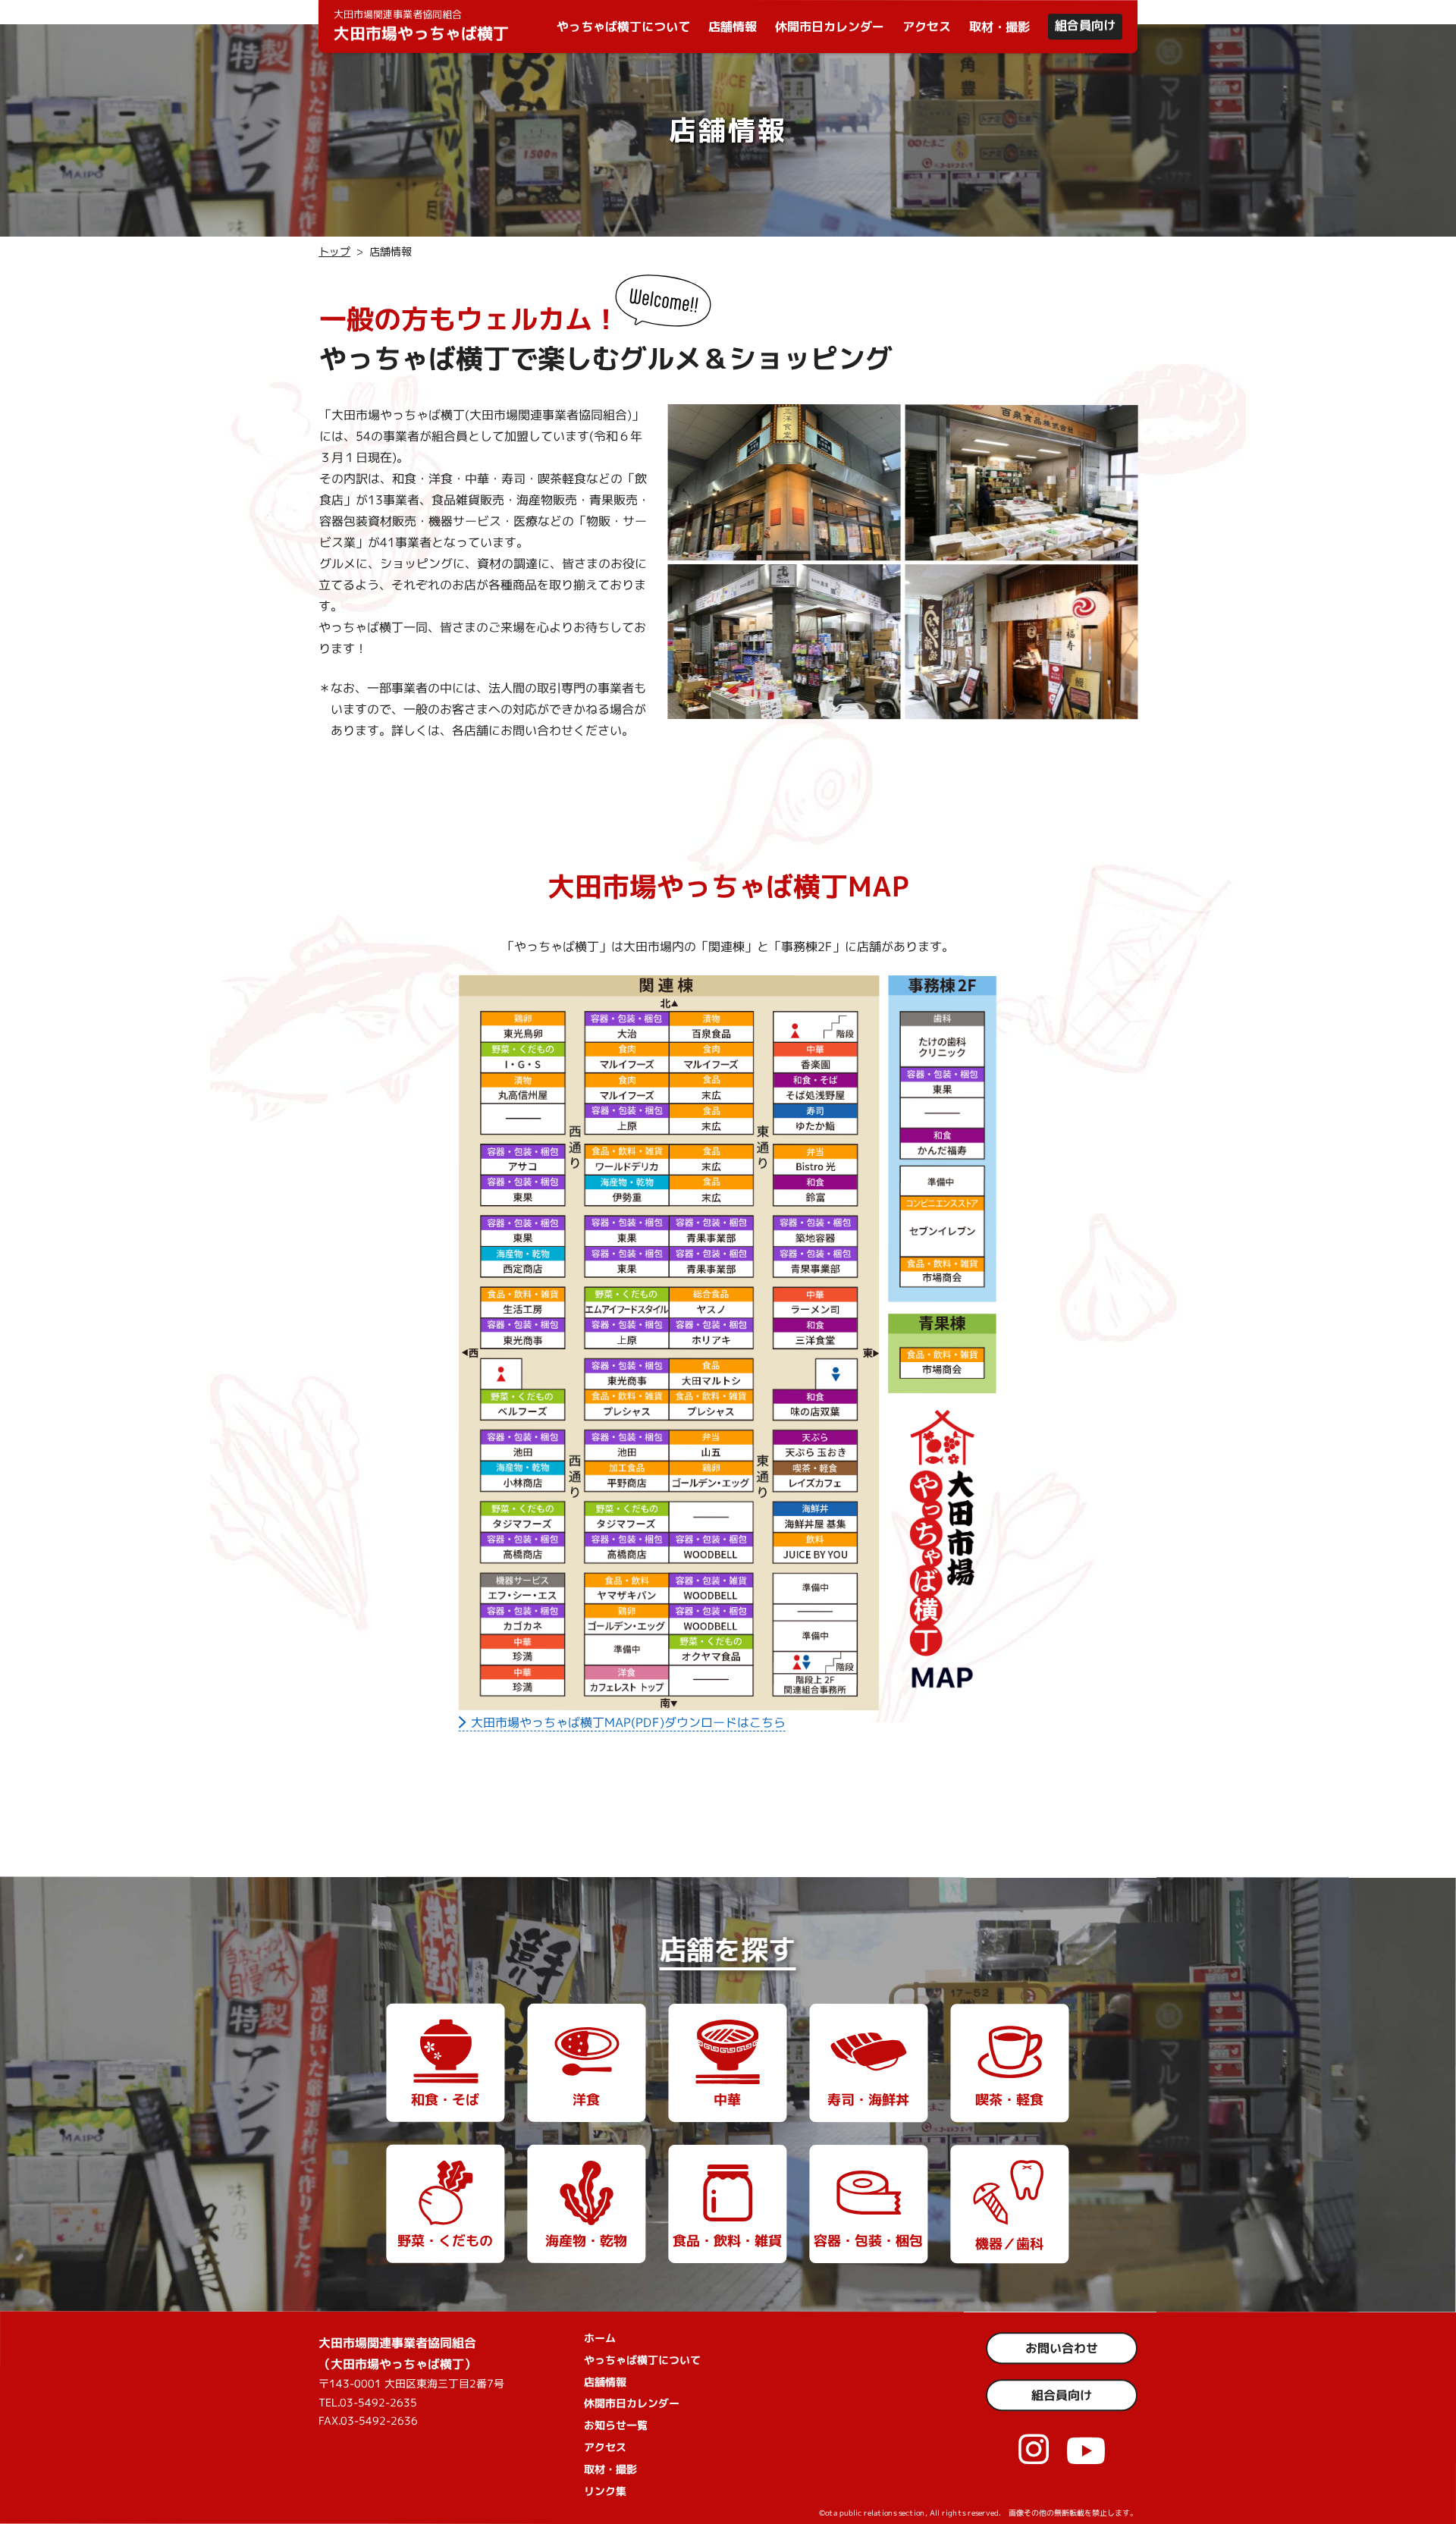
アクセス (927, 27)
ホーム (600, 2338)
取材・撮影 (999, 27)
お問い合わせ (1062, 2348)
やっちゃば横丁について (623, 27)
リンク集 (605, 2490)
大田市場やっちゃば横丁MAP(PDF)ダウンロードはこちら (628, 1722)
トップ (334, 251)
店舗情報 (733, 27)
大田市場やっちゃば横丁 (421, 26)
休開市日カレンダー (830, 27)
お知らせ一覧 (616, 2425)
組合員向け (1085, 25)
